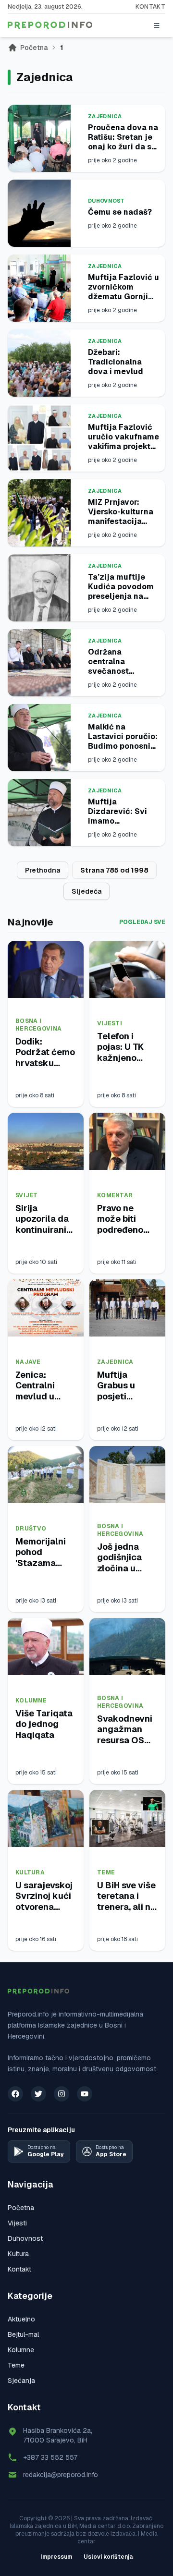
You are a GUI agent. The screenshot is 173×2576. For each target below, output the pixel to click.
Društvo (31, 1529)
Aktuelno (21, 2319)
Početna (34, 48)
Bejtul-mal (23, 2334)
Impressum (56, 2557)
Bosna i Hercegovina (38, 1025)
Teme (106, 1872)
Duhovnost (106, 201)
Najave (28, 1362)
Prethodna (43, 870)
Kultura (30, 1872)
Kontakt (150, 7)
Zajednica (105, 116)
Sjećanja (21, 2381)
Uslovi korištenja (108, 2557)
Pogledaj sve (142, 922)
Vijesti (110, 1023)
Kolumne (31, 1701)
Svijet (27, 1195)
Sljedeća (86, 891)
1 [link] (62, 48)
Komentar (115, 1195)
